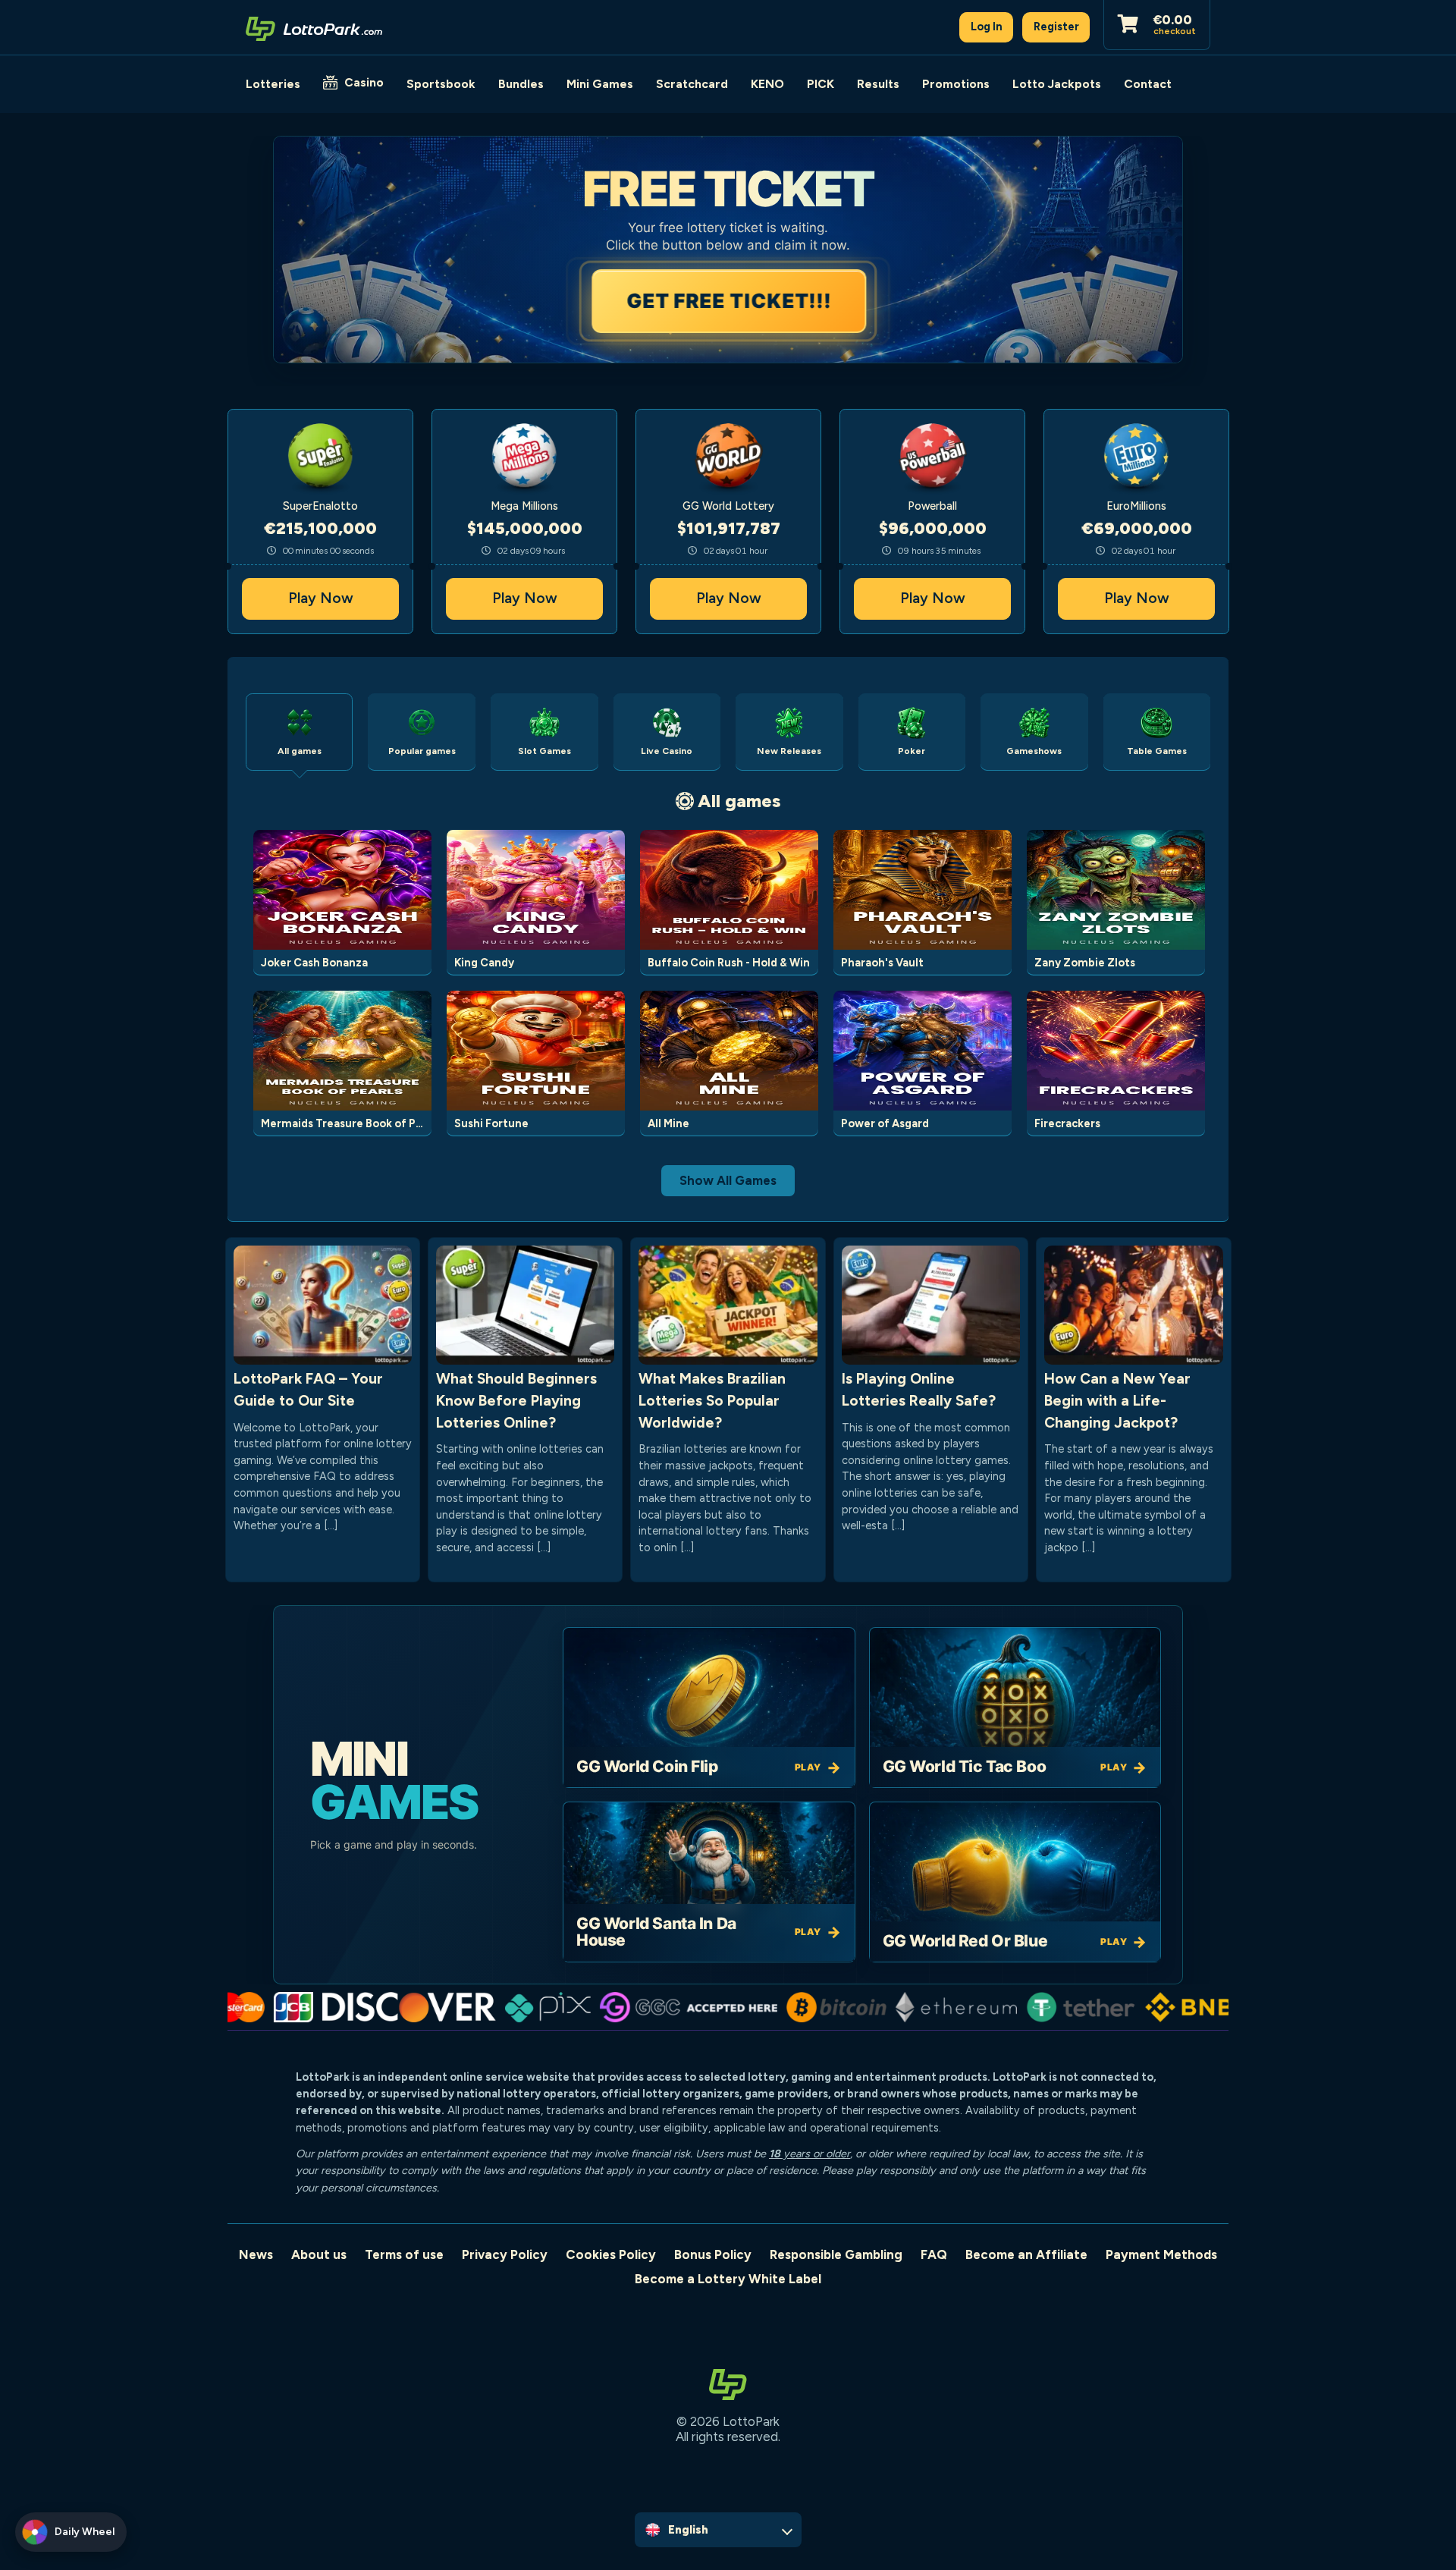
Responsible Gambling (836, 2254)
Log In (987, 27)
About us (319, 2254)
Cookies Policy (611, 2254)
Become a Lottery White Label (728, 2279)
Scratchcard (692, 84)
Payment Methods (1161, 2254)
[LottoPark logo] (314, 27)
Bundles (521, 84)
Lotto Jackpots (1057, 84)
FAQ (934, 2254)
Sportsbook (441, 84)
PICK (821, 84)
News (256, 2254)
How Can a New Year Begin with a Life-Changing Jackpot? (1117, 1401)
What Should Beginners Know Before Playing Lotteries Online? (516, 1401)
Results (878, 84)
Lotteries (273, 84)
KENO (767, 84)
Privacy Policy (505, 2254)
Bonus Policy (713, 2254)
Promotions (956, 84)
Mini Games (600, 84)
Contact (1148, 84)
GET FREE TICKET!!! (728, 301)
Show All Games (728, 1180)
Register (1056, 27)
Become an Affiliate (1026, 2254)
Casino (364, 82)
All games (739, 801)
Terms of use (404, 2254)
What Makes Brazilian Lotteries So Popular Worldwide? (712, 1401)
